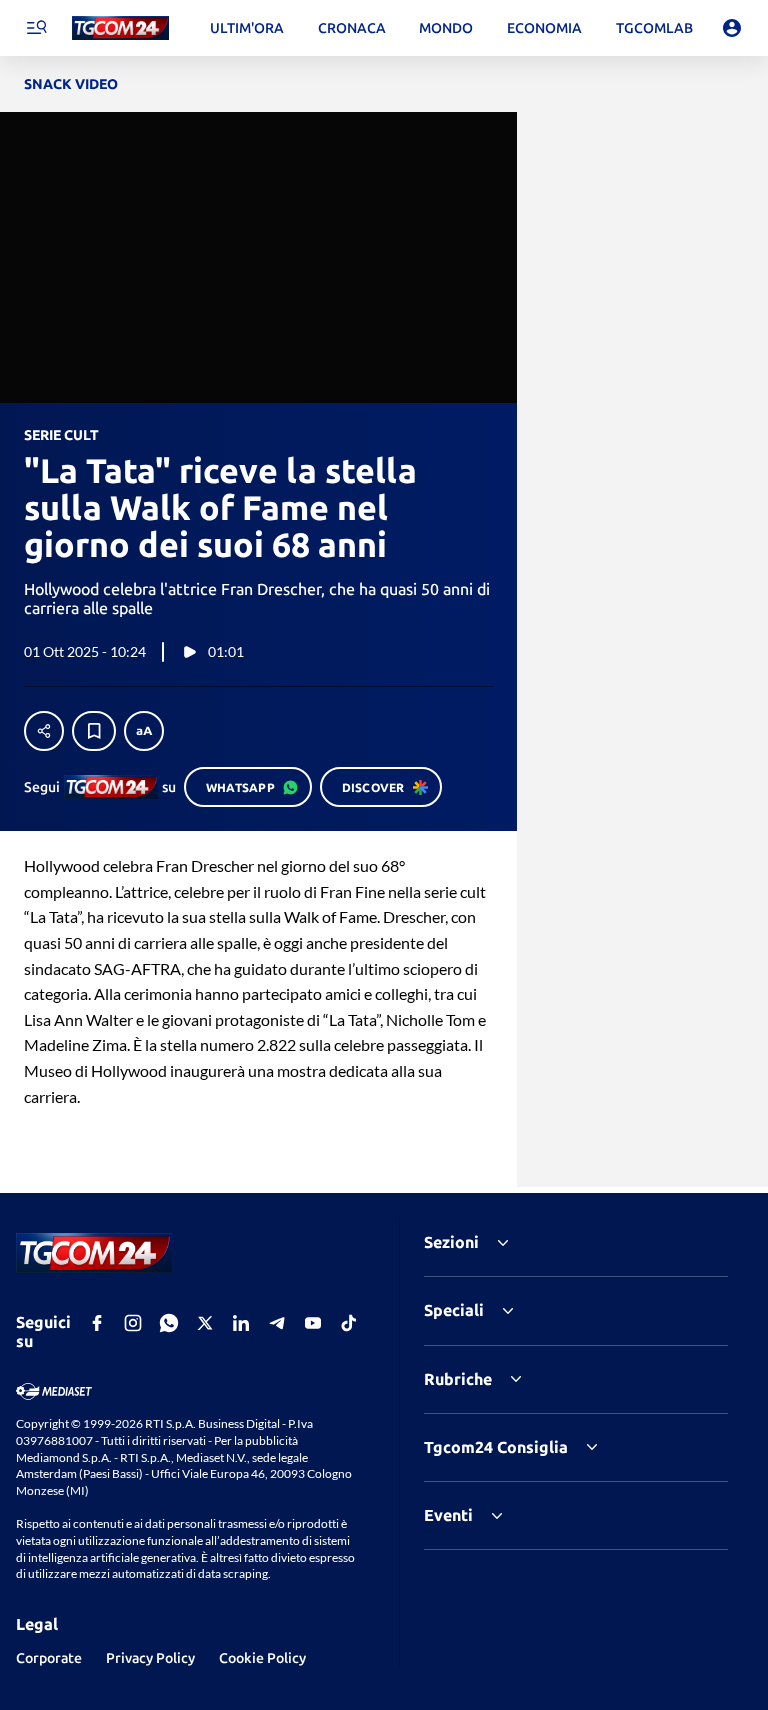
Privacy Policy (150, 1658)
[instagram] (133, 1323)
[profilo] (732, 28)
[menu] (36, 28)
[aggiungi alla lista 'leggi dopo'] (94, 731)
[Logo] (120, 28)
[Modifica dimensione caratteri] (144, 731)
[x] (205, 1323)
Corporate (49, 1658)
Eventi (448, 1515)
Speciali (454, 1310)
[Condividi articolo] (44, 731)
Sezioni (451, 1242)
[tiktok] (349, 1323)
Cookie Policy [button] (262, 1658)
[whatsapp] (169, 1323)
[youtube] (313, 1323)
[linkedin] (241, 1323)
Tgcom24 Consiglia (496, 1447)
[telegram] (277, 1323)
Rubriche (458, 1379)
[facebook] (97, 1323)
